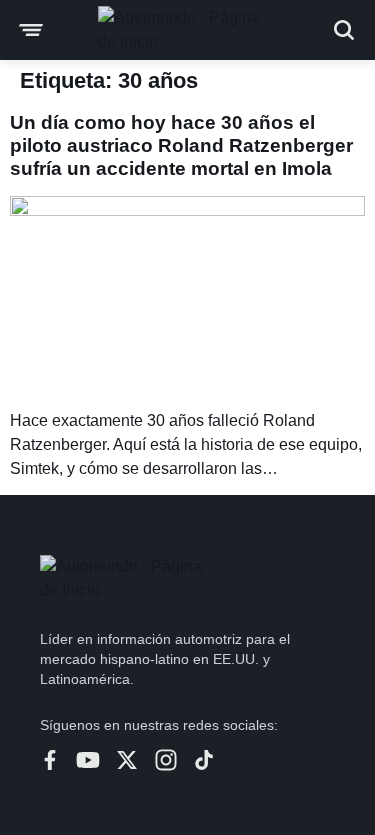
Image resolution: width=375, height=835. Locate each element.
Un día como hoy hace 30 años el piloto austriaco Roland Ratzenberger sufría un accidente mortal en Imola (181, 145)
